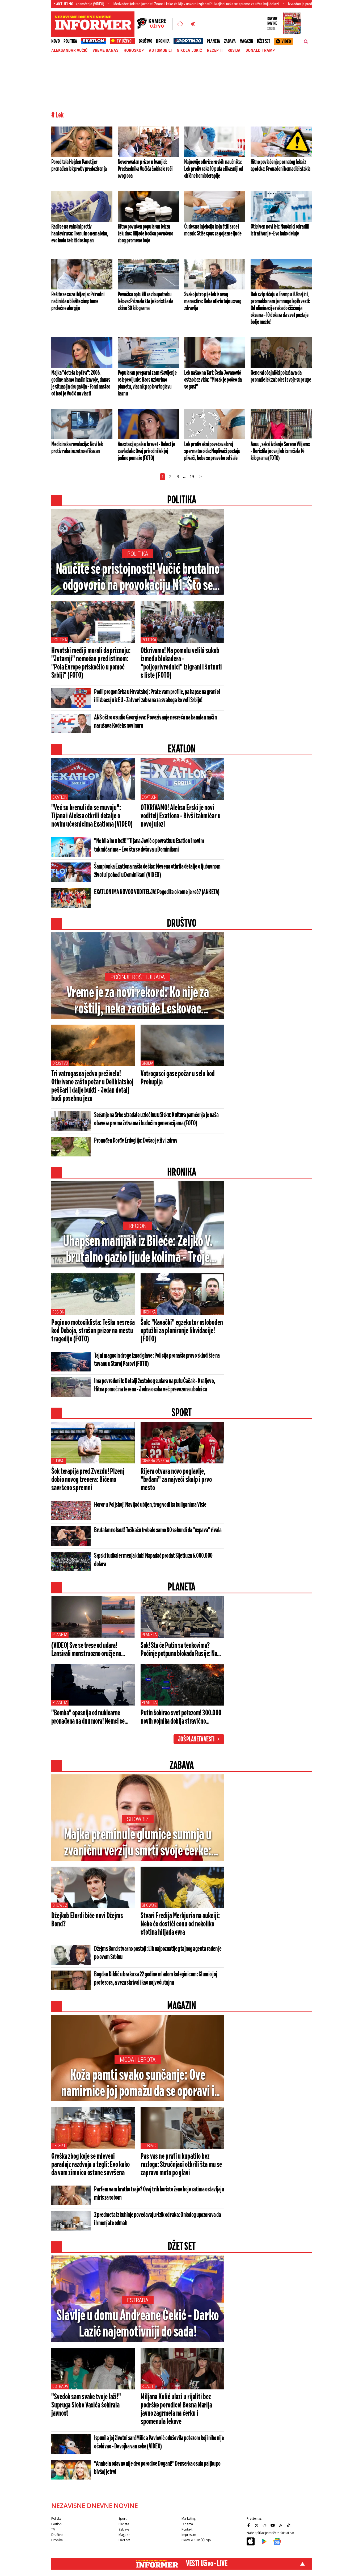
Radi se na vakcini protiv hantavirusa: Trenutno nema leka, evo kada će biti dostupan (80, 234)
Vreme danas (105, 50)
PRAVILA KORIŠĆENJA (196, 2540)
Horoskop (134, 50)
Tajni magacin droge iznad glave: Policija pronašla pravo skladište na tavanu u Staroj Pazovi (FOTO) (157, 1360)
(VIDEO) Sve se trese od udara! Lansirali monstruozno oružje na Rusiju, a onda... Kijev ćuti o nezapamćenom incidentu (86, 1650)
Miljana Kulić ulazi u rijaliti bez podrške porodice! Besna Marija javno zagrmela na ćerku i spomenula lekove (176, 2409)
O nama (187, 2524)
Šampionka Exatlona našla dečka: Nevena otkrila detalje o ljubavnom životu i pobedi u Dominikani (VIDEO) (157, 871)
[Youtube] (273, 2525)
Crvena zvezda (155, 1461)
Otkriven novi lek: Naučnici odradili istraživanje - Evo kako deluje (280, 230)
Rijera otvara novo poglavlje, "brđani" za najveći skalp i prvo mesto (176, 1480)
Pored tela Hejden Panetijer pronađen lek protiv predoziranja (79, 166)
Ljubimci (149, 2146)
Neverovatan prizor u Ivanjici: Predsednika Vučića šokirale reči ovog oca (145, 169)
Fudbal (59, 1461)
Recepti (215, 50)
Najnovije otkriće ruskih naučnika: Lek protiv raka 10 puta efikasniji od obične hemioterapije (214, 169)
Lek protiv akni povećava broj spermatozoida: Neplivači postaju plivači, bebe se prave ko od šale (212, 451)
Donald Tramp (260, 50)
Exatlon (60, 797)
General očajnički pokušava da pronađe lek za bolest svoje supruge (281, 376)
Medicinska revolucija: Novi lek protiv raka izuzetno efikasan (77, 448)
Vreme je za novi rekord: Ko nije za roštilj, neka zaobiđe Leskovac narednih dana (138, 1001)
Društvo (145, 41)
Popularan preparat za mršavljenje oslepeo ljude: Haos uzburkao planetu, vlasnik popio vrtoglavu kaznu (147, 383)
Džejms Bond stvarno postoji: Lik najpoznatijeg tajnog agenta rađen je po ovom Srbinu (158, 1953)
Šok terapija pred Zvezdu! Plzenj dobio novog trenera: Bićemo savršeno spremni (88, 1480)
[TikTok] (289, 2525)
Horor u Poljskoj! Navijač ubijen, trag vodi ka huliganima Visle (150, 1505)
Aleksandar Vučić (69, 50)
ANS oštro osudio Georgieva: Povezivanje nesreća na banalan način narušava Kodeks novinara (155, 722)
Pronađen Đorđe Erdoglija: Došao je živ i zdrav (136, 1141)
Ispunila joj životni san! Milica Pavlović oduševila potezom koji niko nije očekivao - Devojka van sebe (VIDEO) (159, 2442)
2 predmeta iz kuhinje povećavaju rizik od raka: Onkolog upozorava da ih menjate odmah (157, 2219)
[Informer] (180, 24)
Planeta (213, 41)
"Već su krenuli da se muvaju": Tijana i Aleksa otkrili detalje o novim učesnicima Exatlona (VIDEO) (92, 816)
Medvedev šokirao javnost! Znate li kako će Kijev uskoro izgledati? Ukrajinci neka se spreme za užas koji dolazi (121, 4)
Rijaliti (148, 2386)
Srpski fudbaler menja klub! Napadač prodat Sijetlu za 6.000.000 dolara (153, 1560)
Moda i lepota (138, 2060)
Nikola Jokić (189, 50)
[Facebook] (249, 2525)
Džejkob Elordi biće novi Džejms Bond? (87, 1920)
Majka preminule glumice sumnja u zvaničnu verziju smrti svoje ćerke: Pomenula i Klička (138, 1843)
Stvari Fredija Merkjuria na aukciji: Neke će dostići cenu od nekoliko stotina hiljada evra (180, 1924)
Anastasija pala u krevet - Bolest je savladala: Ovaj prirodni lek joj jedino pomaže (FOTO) (146, 451)
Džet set (263, 41)
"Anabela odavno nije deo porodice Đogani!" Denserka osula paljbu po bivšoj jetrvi (157, 2468)
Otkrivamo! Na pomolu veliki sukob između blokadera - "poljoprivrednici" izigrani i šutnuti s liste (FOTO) (181, 663)
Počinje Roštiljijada (138, 977)
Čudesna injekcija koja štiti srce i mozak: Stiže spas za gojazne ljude (213, 230)
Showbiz (138, 1819)
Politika (70, 41)
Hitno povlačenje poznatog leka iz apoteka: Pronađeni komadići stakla (280, 166)
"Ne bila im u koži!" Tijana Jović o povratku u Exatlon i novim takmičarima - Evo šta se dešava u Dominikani (149, 845)
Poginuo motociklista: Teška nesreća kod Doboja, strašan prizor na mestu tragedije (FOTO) (93, 1331)
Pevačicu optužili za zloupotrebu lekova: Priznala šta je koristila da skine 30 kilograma (145, 301)
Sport (122, 2518)
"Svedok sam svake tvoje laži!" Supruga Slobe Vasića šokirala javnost (86, 2405)
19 (192, 477)
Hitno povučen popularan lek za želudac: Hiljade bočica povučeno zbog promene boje (145, 234)
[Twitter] (257, 2525)
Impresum (189, 2535)
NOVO (55, 41)
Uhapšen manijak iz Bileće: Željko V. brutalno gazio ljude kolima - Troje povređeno (138, 1250)
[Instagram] (265, 2525)
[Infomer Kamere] (155, 24)
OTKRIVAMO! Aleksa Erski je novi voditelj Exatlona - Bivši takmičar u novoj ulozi (180, 816)
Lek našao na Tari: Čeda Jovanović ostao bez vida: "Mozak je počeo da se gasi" (213, 380)
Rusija (234, 50)
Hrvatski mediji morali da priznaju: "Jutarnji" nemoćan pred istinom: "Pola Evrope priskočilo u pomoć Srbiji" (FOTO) (91, 663)
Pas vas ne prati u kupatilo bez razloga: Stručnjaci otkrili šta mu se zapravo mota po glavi (181, 2165)
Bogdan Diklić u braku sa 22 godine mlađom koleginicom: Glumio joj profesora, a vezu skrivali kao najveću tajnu (156, 1979)
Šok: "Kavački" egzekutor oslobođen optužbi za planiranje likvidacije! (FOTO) (182, 1331)
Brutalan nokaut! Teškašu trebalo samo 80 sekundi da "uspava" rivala (158, 1530)
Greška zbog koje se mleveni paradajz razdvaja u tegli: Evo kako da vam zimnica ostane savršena (90, 2165)
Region (138, 1226)
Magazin (246, 41)
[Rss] (281, 2525)
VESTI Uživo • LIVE (207, 2564)
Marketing (189, 2518)
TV (53, 2529)
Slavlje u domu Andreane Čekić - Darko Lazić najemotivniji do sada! (138, 2324)
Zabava (230, 41)
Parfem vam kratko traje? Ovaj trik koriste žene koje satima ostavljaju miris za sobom (159, 2194)
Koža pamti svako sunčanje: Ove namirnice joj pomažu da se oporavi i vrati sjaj (138, 2084)
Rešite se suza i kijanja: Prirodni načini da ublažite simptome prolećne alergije (78, 301)
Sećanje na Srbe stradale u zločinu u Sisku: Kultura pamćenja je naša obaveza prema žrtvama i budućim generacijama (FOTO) (156, 1119)
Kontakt (187, 2529)
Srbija (147, 1063)
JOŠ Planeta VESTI (196, 1740)
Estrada (138, 2300)
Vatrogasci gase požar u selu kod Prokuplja (178, 1078)
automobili (160, 50)
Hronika (163, 41)
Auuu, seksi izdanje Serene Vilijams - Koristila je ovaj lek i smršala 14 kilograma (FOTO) (280, 451)
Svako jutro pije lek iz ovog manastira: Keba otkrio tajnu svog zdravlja (213, 301)
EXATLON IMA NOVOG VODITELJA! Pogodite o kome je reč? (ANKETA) (157, 892)
